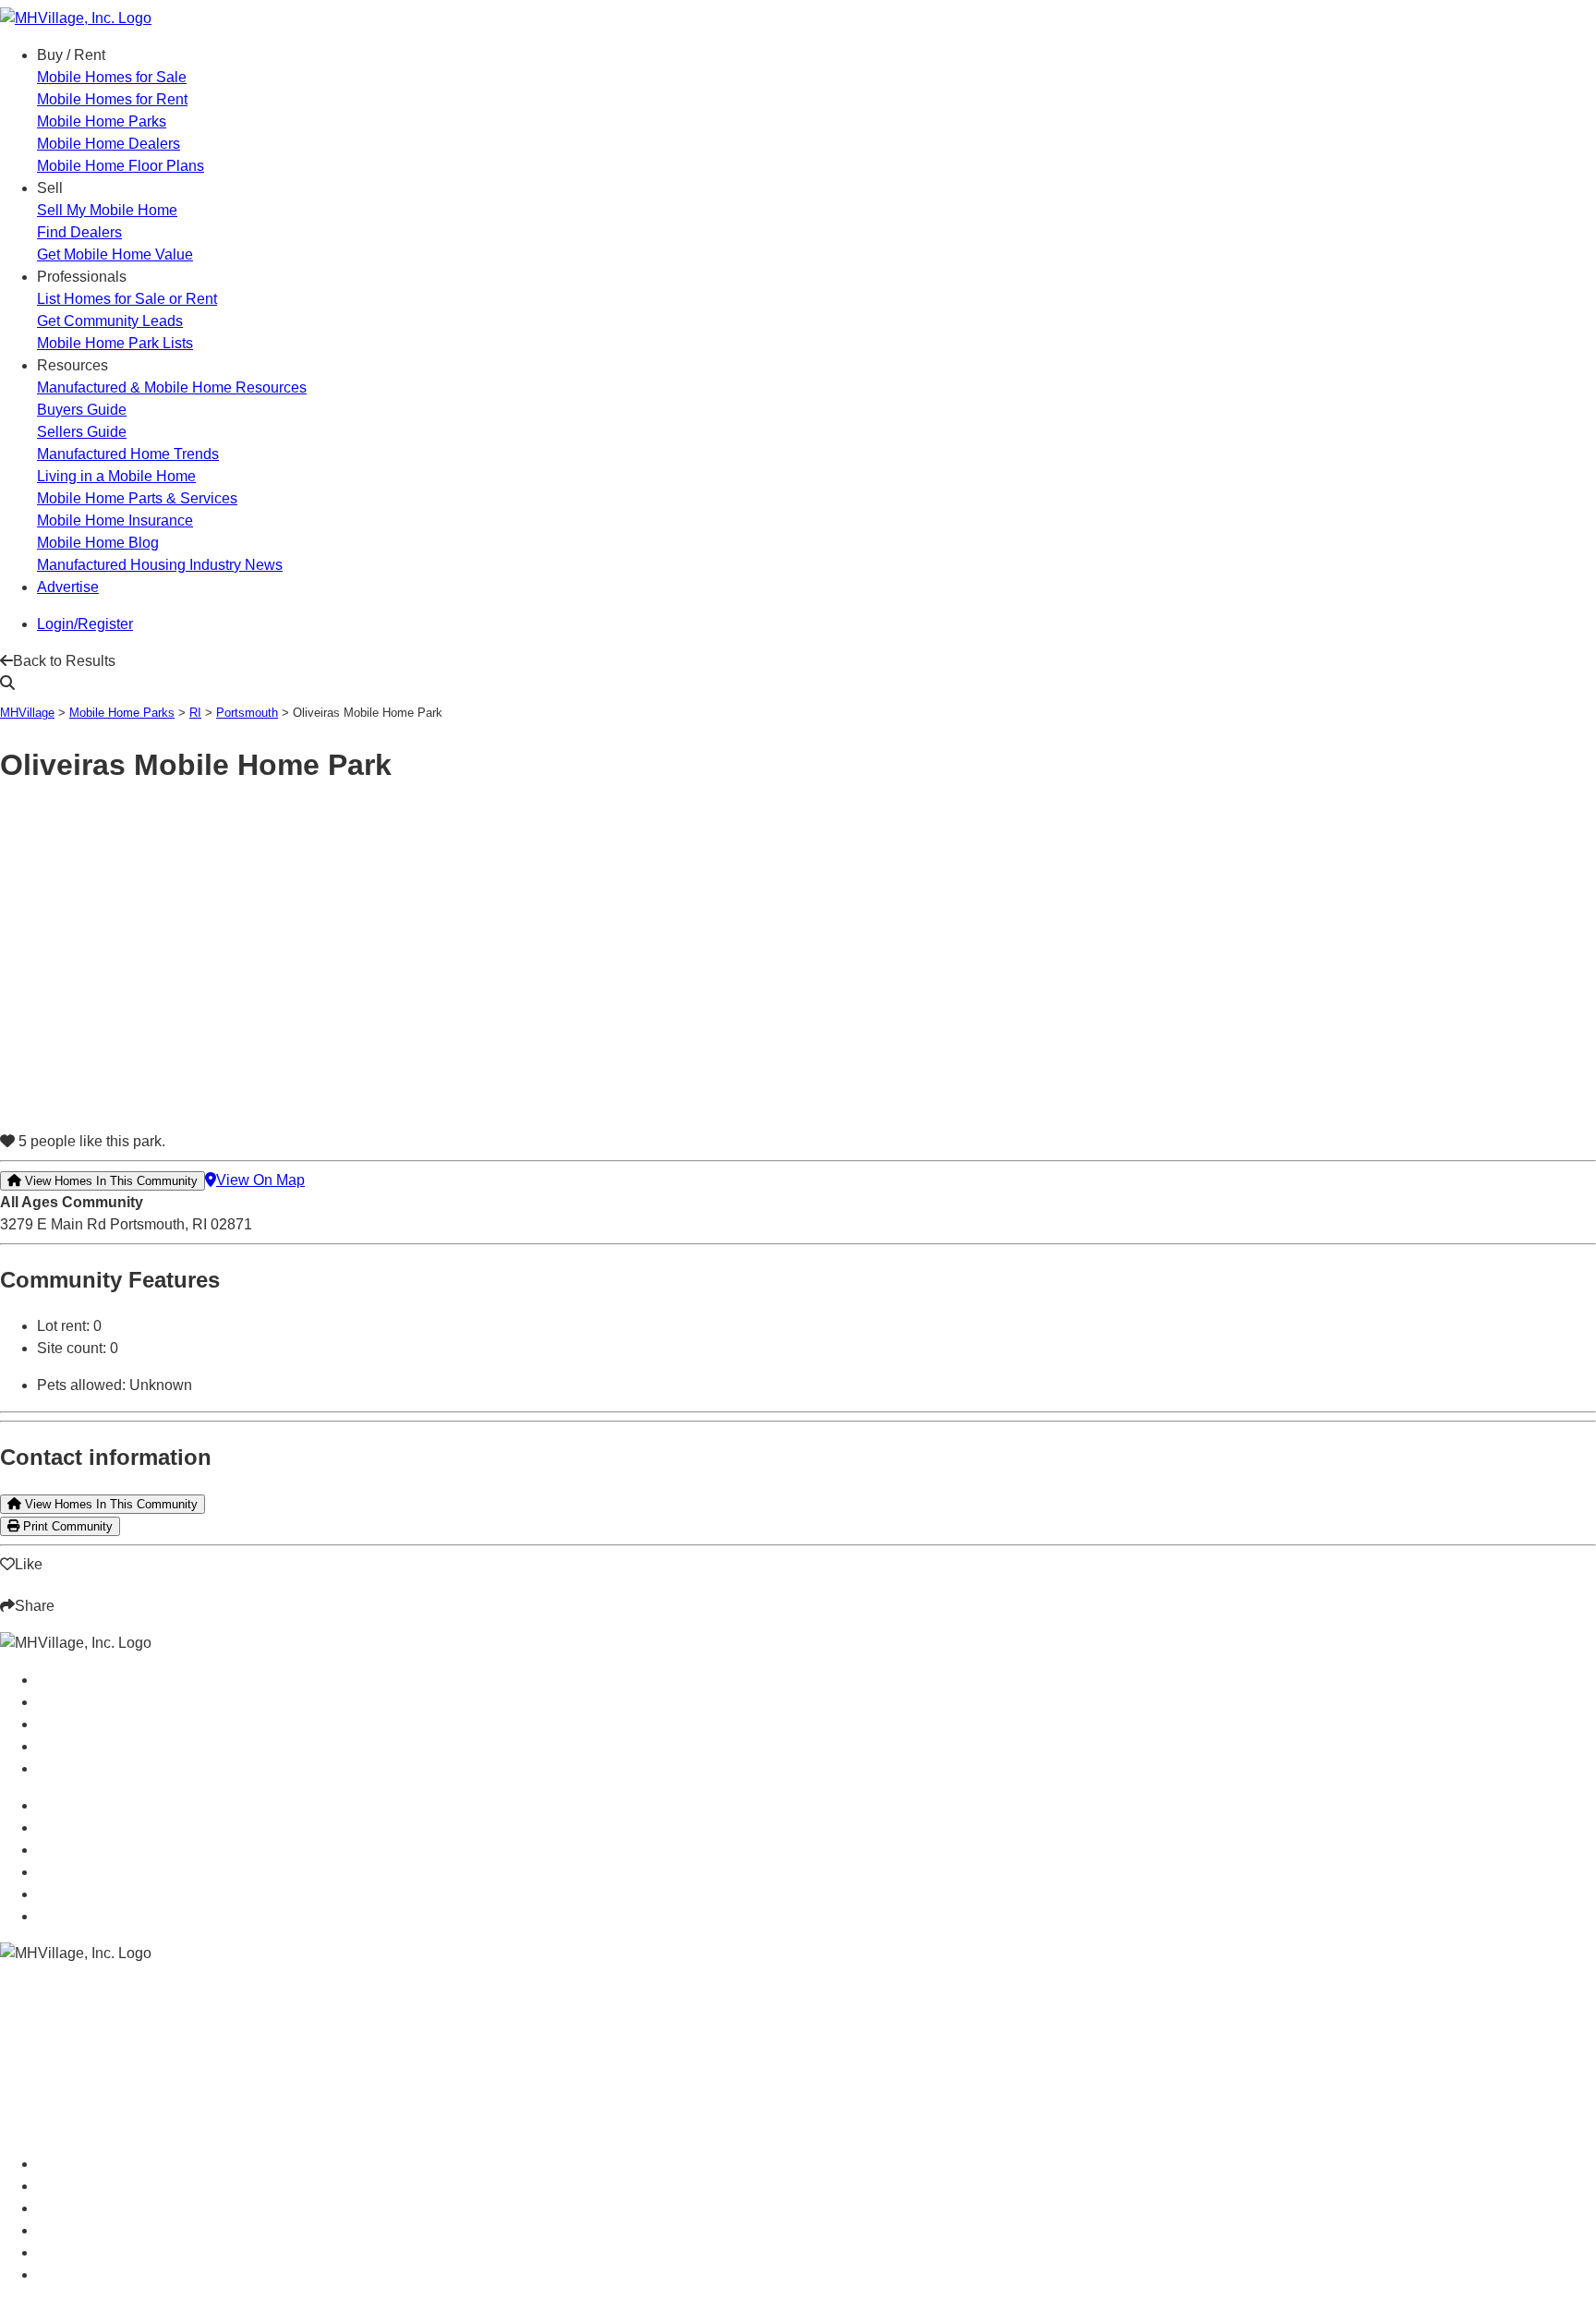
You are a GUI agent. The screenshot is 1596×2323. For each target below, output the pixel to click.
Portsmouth (247, 713)
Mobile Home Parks (122, 713)
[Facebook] (18, 1621)
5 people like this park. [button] (90, 1141)
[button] (332, 661)
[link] (112, 77)
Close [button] (23, 2290)
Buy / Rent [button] (71, 55)
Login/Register (85, 624)
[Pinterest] (44, 1621)
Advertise (68, 587)
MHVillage (27, 713)
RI (195, 713)
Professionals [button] (82, 277)
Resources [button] (73, 365)
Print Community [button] (66, 1526)
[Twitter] (30, 1621)
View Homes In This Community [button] (109, 1181)
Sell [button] (50, 188)
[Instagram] (6, 1621)
